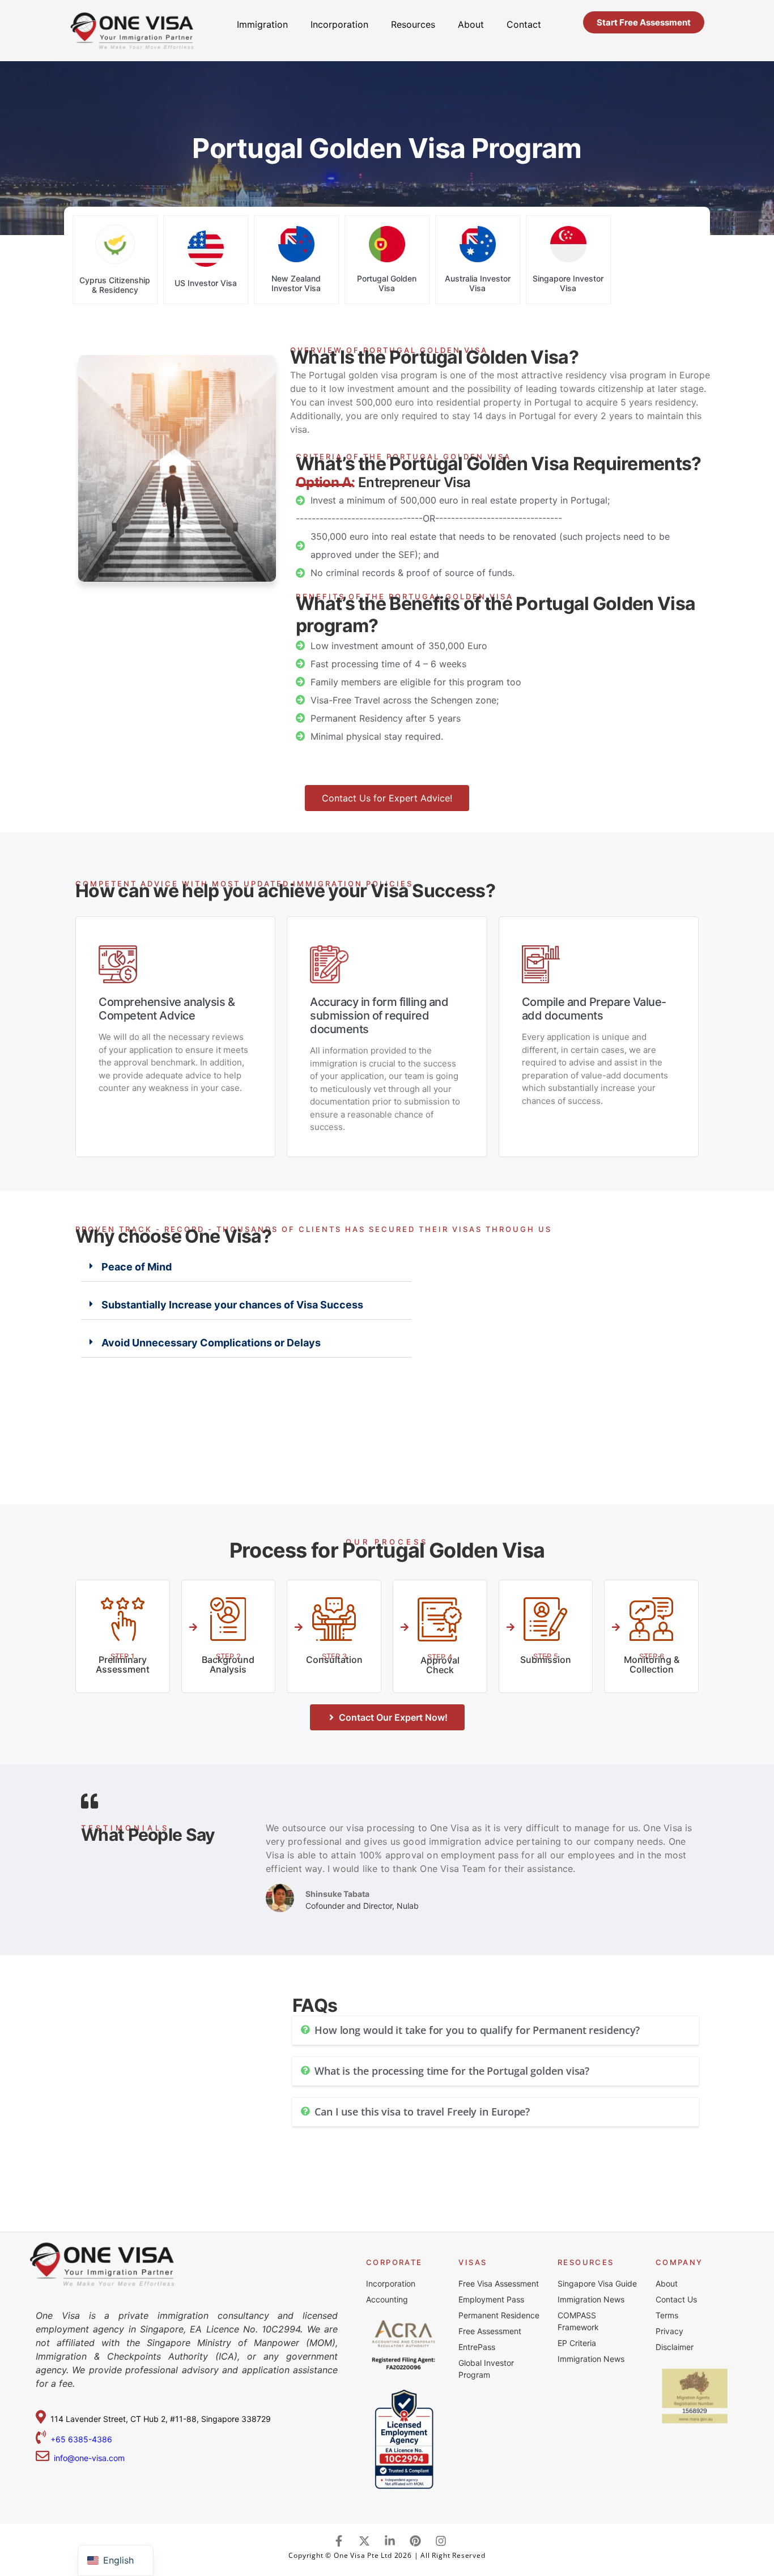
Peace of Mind (137, 1267)
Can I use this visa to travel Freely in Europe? (422, 2112)
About (471, 24)
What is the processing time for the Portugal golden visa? (452, 2071)
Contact (524, 24)
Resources (413, 24)
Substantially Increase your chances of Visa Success (232, 1305)
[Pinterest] (415, 2541)
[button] (246, 1267)
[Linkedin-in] (390, 2541)
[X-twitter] (364, 2541)
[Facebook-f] (339, 2541)
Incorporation (339, 24)
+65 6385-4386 (82, 2439)
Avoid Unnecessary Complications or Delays (211, 1343)
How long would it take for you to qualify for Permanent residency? (477, 2030)
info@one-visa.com (87, 2458)
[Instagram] (441, 2541)
